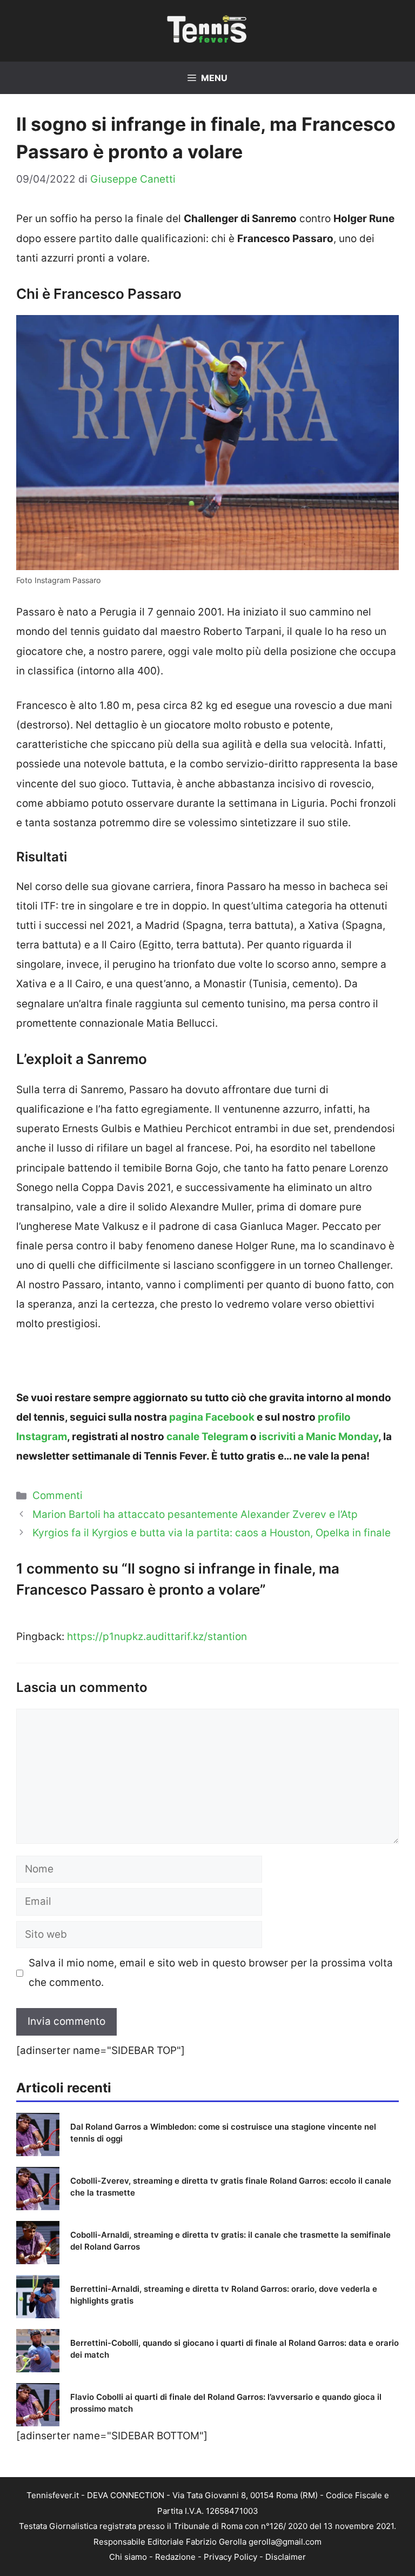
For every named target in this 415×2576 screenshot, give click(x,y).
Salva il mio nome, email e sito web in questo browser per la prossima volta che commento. (211, 1973)
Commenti (58, 1496)
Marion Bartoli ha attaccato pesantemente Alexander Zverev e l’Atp (195, 1514)
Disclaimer (286, 2557)
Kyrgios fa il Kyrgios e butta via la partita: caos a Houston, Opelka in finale (212, 1533)
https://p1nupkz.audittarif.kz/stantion (157, 1637)
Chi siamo (128, 2557)
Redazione (175, 2557)
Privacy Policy (230, 2557)
